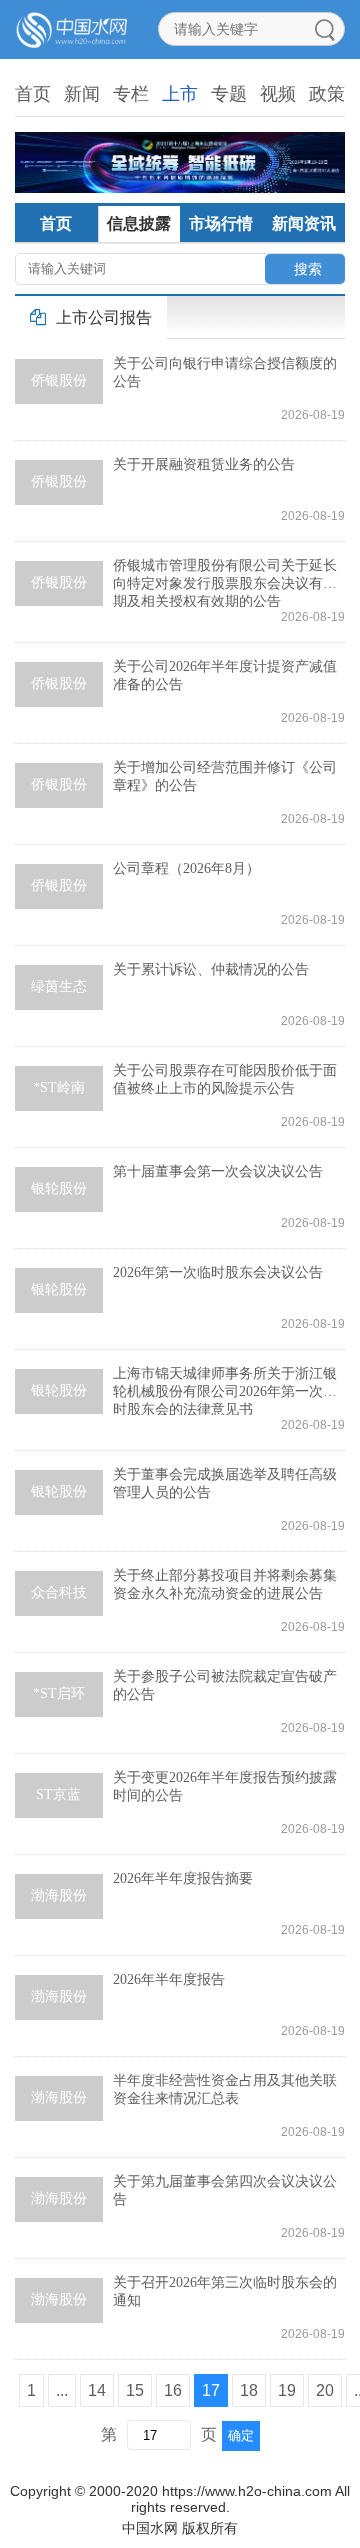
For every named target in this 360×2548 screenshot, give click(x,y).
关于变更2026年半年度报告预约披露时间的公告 (225, 1786)
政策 (327, 94)
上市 (180, 94)
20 (325, 2390)
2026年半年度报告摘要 (183, 1878)
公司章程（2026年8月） (186, 868)
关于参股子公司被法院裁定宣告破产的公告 (225, 1685)
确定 (241, 2435)
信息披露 (139, 223)
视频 (278, 94)
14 (97, 2390)
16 (173, 2390)
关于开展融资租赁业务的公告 (204, 464)
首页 (33, 94)
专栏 (131, 94)
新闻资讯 (304, 223)
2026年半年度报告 (169, 1979)
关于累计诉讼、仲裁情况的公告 (211, 969)
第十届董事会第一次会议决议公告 (218, 1171)
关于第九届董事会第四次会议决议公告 (225, 2190)
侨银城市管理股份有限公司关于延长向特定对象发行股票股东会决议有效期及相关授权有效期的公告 (225, 582)
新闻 (82, 94)
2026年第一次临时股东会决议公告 (218, 1272)
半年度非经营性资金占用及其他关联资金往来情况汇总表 (225, 2089)
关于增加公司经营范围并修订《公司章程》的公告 (225, 776)
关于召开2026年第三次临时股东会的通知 (225, 2291)
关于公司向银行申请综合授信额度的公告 (225, 372)
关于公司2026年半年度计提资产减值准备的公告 (225, 675)
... (62, 2390)
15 (135, 2390)
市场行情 (221, 223)
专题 (229, 94)
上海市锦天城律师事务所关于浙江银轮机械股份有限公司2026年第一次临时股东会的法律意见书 (225, 1390)
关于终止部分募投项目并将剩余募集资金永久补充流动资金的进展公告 (225, 1584)
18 (249, 2390)
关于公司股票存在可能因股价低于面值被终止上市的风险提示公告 (225, 1079)
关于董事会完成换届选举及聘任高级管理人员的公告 (225, 1483)
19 (287, 2390)
